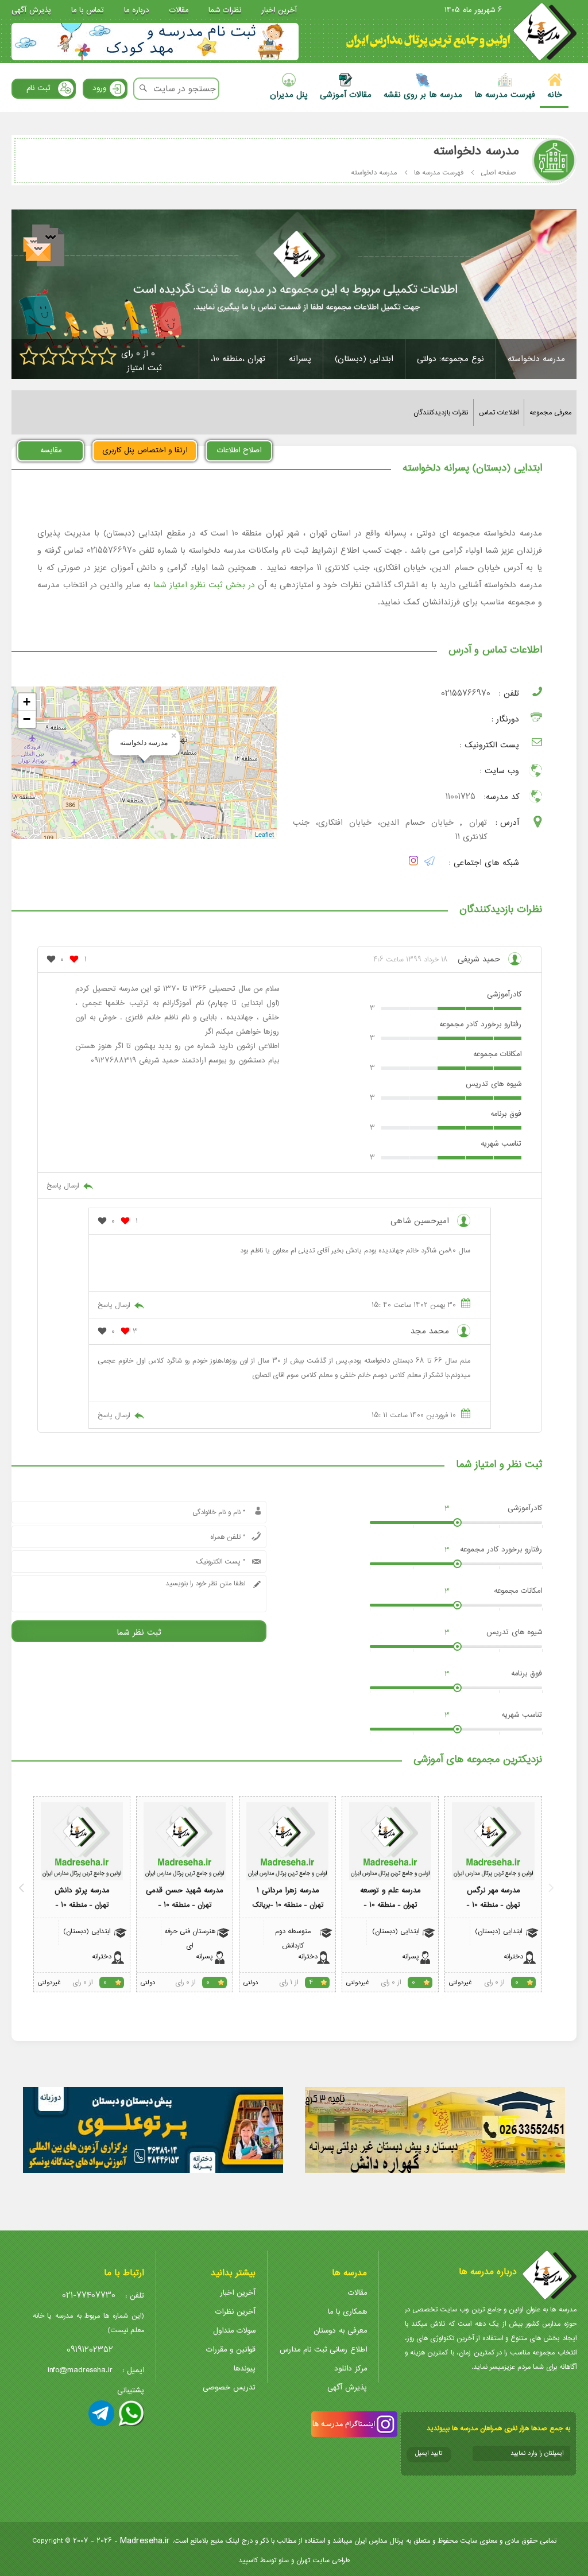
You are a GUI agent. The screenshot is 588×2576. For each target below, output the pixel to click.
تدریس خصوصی (229, 2387)
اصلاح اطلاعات (239, 450)
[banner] (155, 42)
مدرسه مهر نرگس (493, 1890)
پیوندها (245, 2369)
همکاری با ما (347, 2312)
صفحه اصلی (498, 172)
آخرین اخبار (279, 10)
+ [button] (27, 702)
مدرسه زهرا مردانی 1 (288, 1890)
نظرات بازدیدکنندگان (441, 412)
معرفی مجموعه (550, 412)
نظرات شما (225, 10)
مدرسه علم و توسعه (390, 1890)
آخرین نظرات (235, 2312)
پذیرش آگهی (31, 10)
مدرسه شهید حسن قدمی (184, 1890)
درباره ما (137, 10)
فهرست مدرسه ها (439, 172)
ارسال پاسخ (63, 1186)
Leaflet (264, 834)
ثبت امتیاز (144, 368)
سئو (284, 2560)
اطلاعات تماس (499, 412)
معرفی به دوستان (340, 2331)
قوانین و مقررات (231, 2350)
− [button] (27, 719)
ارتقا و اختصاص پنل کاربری (145, 450)
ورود (99, 88)
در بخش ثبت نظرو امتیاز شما (204, 585)
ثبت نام (38, 88)
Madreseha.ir (145, 2541)
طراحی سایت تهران (323, 2560)
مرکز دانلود (351, 2369)
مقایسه (51, 450)
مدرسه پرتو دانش (82, 1890)
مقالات (179, 10)
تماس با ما (88, 10)
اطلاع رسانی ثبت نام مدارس (323, 2350)
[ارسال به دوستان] (45, 247)
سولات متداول (234, 2331)
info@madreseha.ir (80, 2370)
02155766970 (466, 694)
